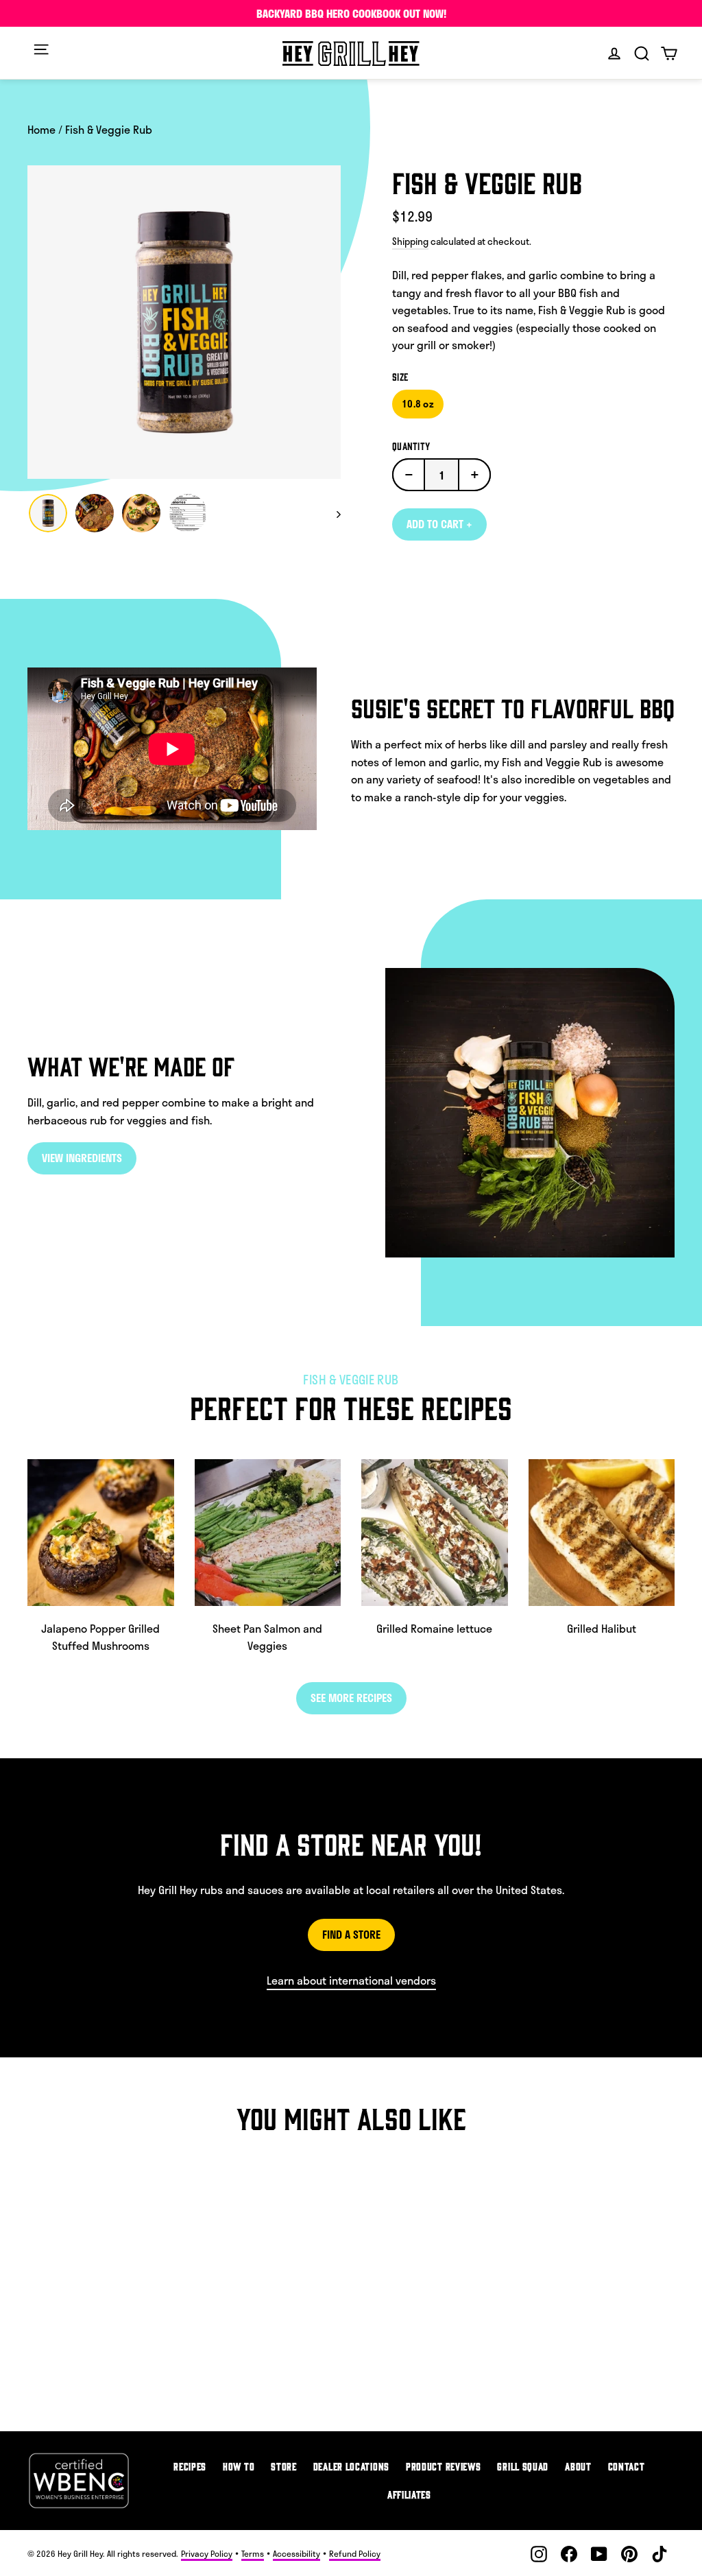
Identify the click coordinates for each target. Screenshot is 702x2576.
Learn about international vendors (351, 1980)
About (578, 2466)
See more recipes (351, 1698)
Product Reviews (444, 2466)
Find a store (351, 1934)
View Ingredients (82, 1158)
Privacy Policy (207, 2553)
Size (400, 377)
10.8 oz (418, 404)
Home (41, 129)
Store (284, 2466)
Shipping (410, 241)
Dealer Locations (351, 2466)
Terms (253, 2553)
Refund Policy (355, 2553)
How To (239, 2466)
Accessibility (296, 2553)
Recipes (190, 2466)
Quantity (411, 446)
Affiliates (409, 2494)
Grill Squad (523, 2466)
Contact (627, 2466)
